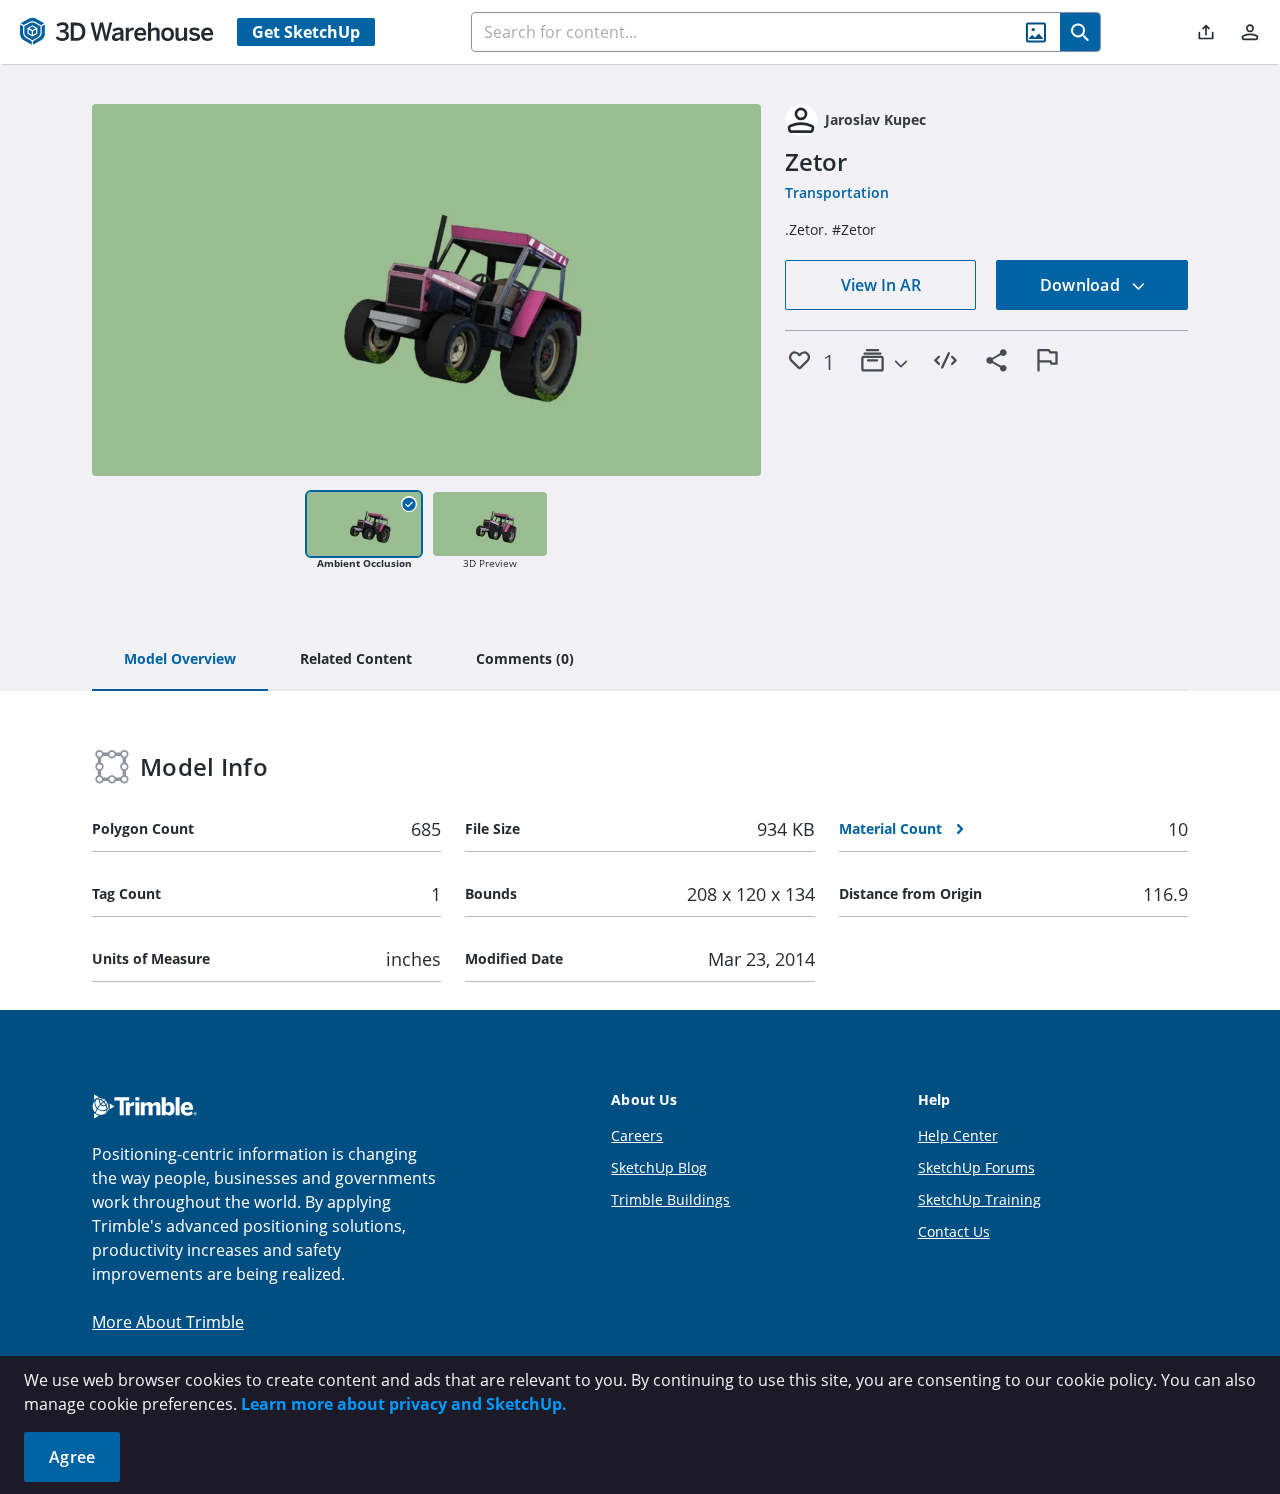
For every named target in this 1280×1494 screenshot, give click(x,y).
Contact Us (954, 1231)
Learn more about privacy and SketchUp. (404, 1404)
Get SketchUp (306, 32)
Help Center (958, 1135)
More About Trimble (168, 1322)
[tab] (180, 660)
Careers (637, 1135)
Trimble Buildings (670, 1199)
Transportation (837, 192)
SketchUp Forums (976, 1167)
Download (1082, 285)
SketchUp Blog (659, 1167)
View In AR (881, 285)
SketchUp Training (979, 1199)
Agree (72, 1457)
